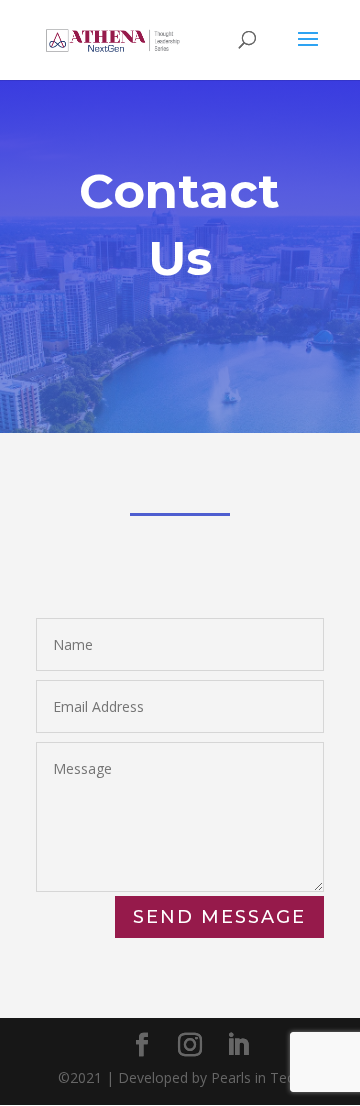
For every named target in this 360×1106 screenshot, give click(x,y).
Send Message (219, 917)
